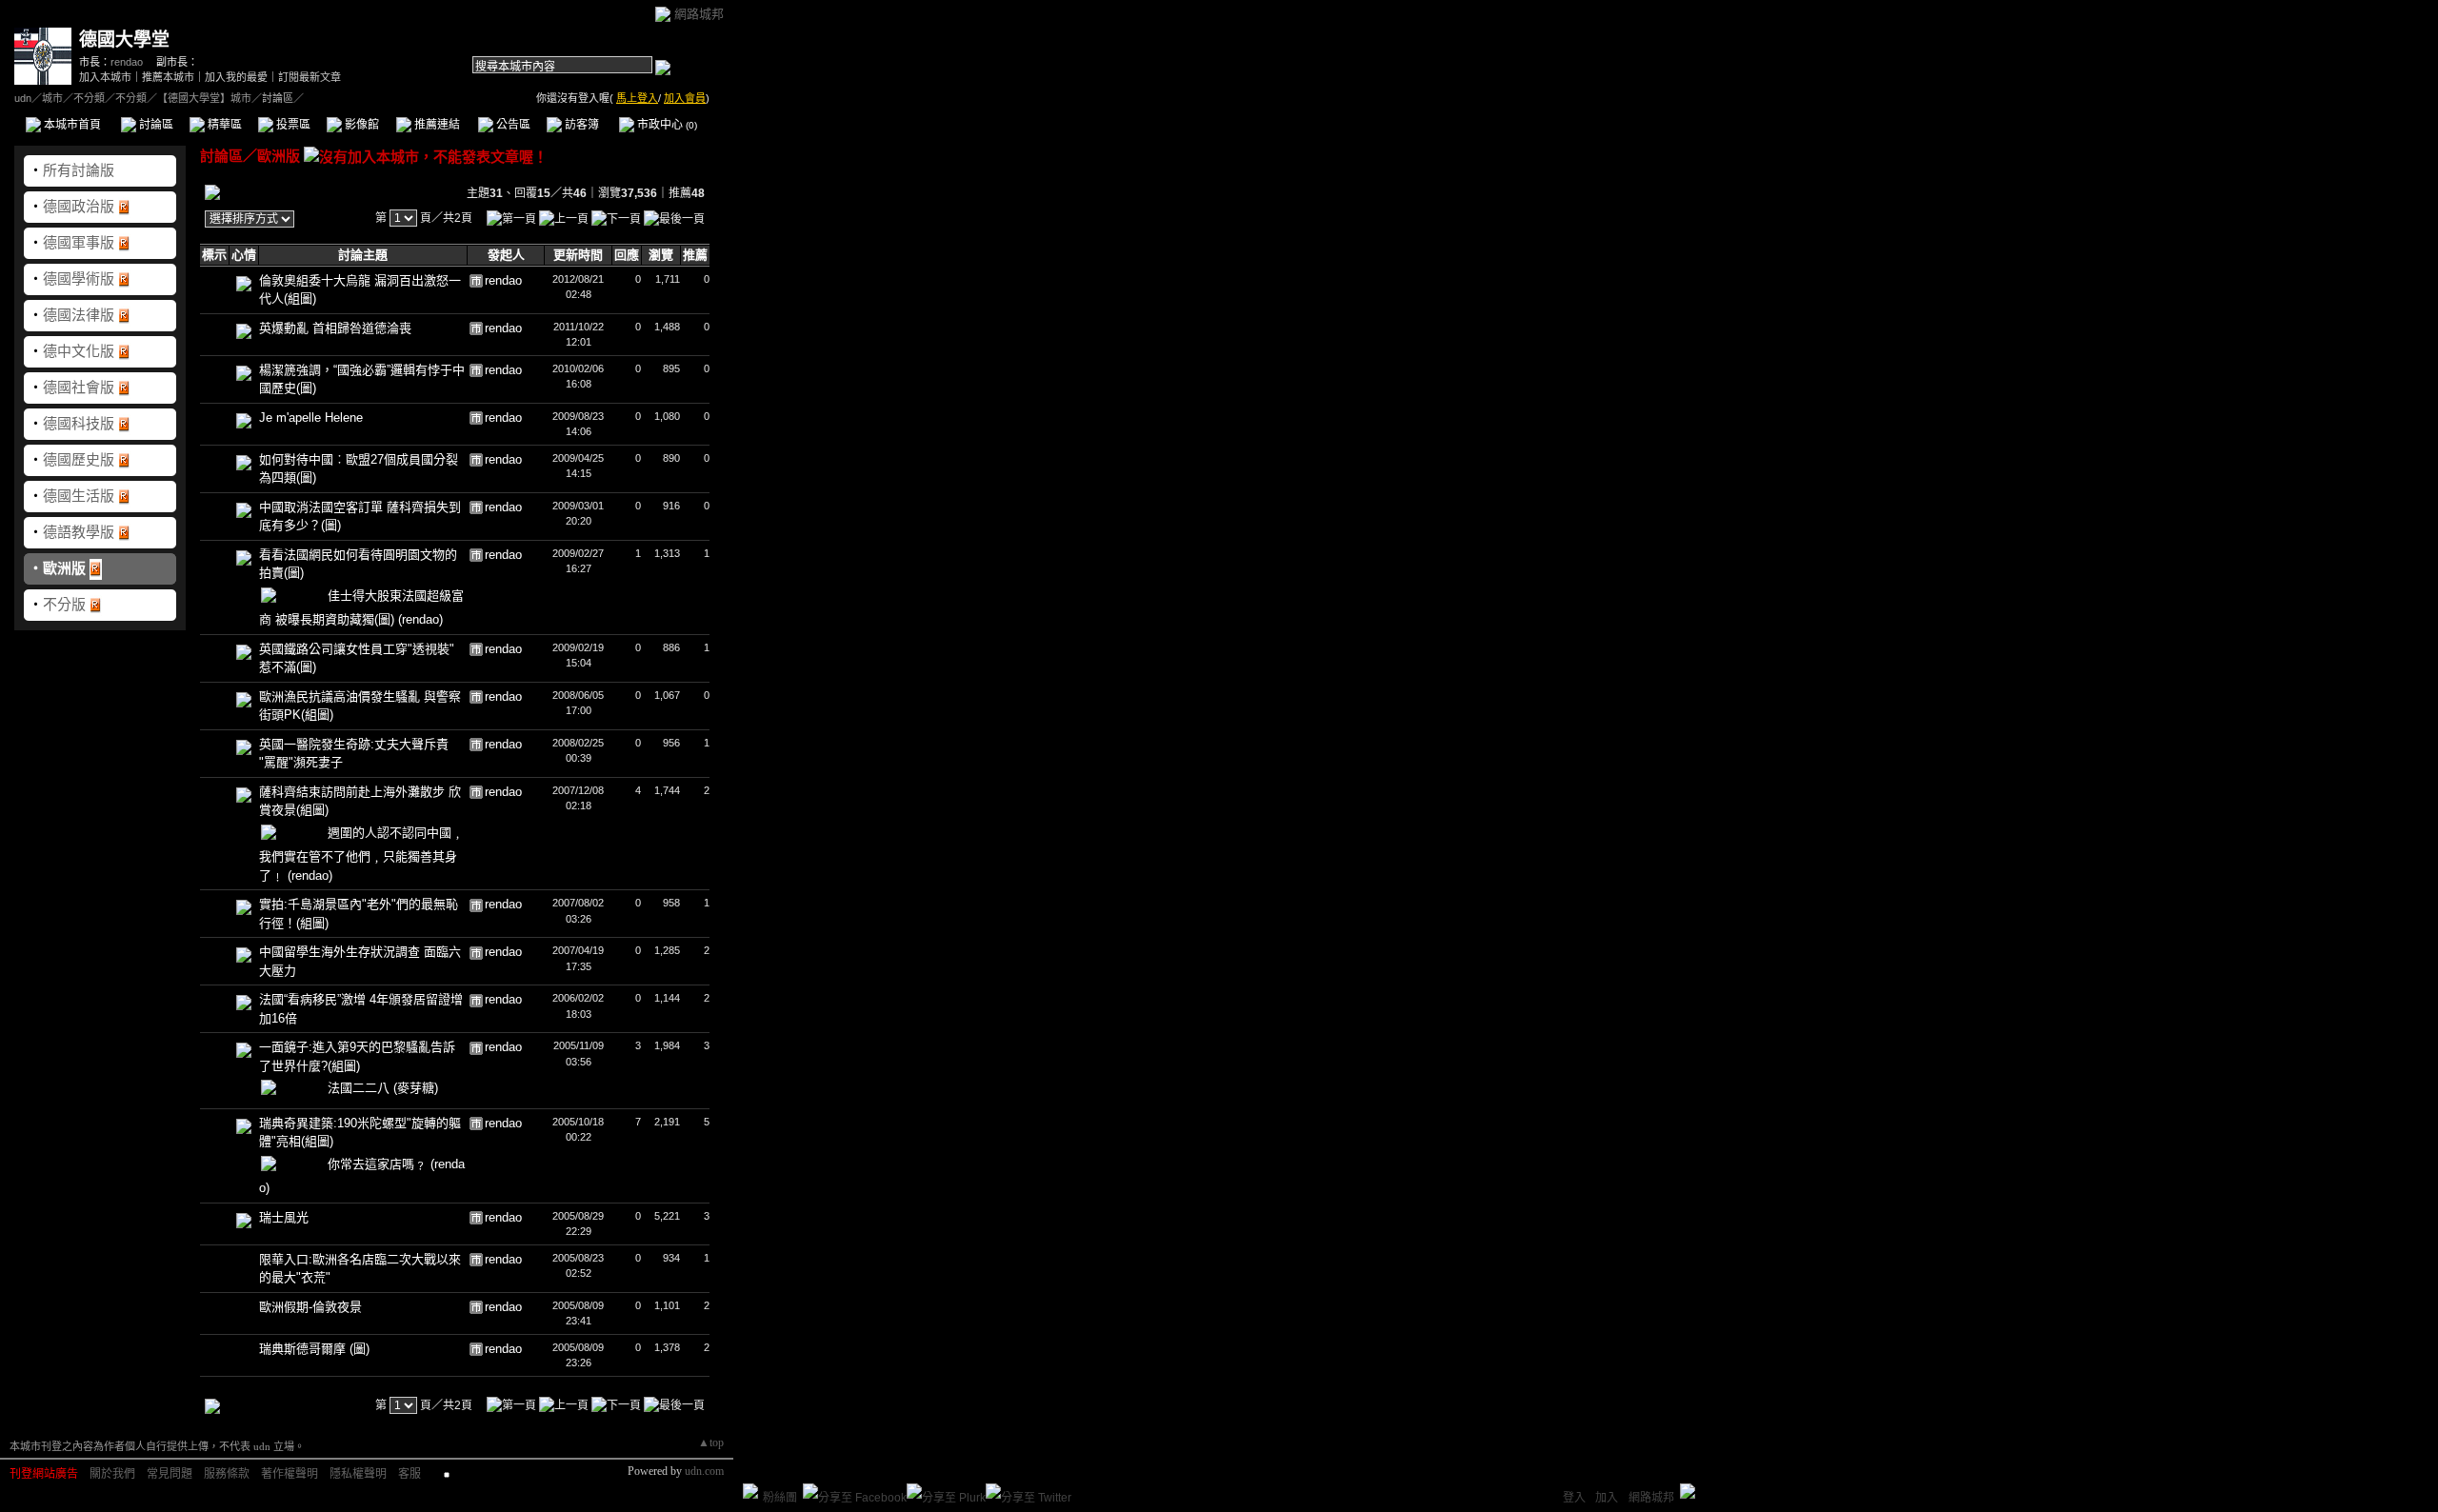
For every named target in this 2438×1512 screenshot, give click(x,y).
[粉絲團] (750, 1491)
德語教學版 (79, 532)
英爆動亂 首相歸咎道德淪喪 (335, 328)
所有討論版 (79, 170)
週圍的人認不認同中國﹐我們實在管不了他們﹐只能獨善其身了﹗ (361, 854)
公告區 (512, 125)
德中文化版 (79, 351)
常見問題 (170, 1474)
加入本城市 (105, 77)
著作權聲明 (290, 1474)
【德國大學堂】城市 (204, 98)
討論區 (155, 125)
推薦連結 (436, 125)
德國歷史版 (79, 459)
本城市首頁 (71, 125)
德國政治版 (79, 206)
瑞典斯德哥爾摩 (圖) (314, 1349)
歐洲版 (64, 568)
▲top (711, 1442)
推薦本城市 (168, 77)
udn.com (704, 1471)
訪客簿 (580, 125)
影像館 (360, 125)
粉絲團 (780, 1498)
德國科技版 (79, 423)
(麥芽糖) (416, 1088)
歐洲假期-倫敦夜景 (310, 1307)
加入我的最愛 (236, 77)
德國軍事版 (79, 242)
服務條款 (227, 1474)
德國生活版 (79, 496)
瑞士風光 (284, 1217)
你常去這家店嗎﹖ (379, 1164)
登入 (1574, 1498)
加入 (1607, 1498)
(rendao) (420, 619)
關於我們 (112, 1474)
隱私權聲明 (358, 1474)
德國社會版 (79, 387)
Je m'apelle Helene (311, 418)
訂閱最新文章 (310, 77)
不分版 (64, 604)
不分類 (89, 98)
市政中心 (666, 125)
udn (23, 98)
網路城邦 (699, 14)
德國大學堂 (124, 40)
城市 (52, 98)
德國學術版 (79, 279)
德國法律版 (79, 315)
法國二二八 (360, 1088)
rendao (127, 62)
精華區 (223, 125)
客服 (410, 1474)
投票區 (292, 125)
